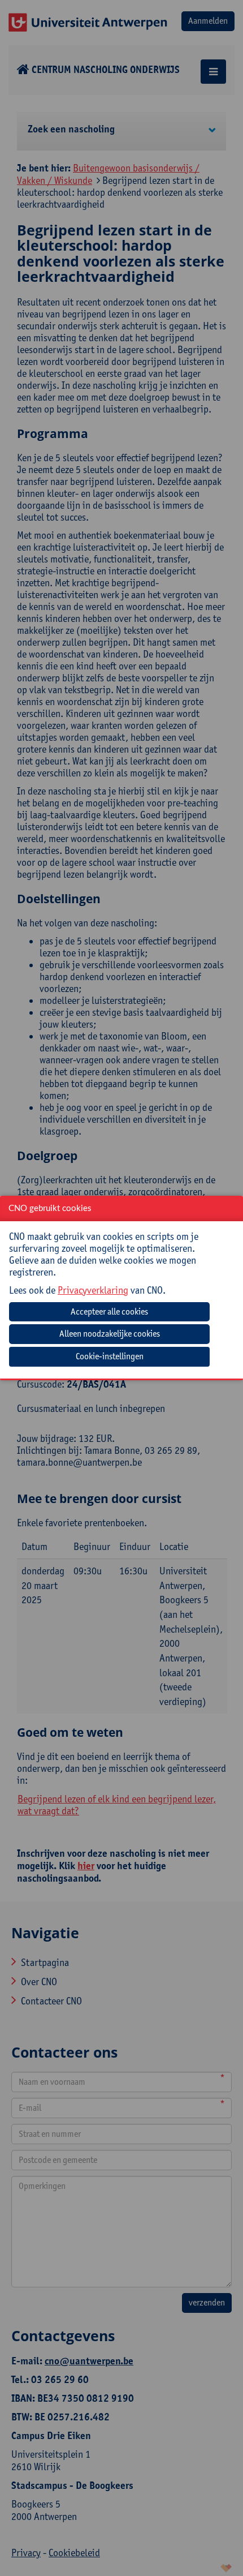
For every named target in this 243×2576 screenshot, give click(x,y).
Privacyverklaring (93, 1290)
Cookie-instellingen (110, 1356)
